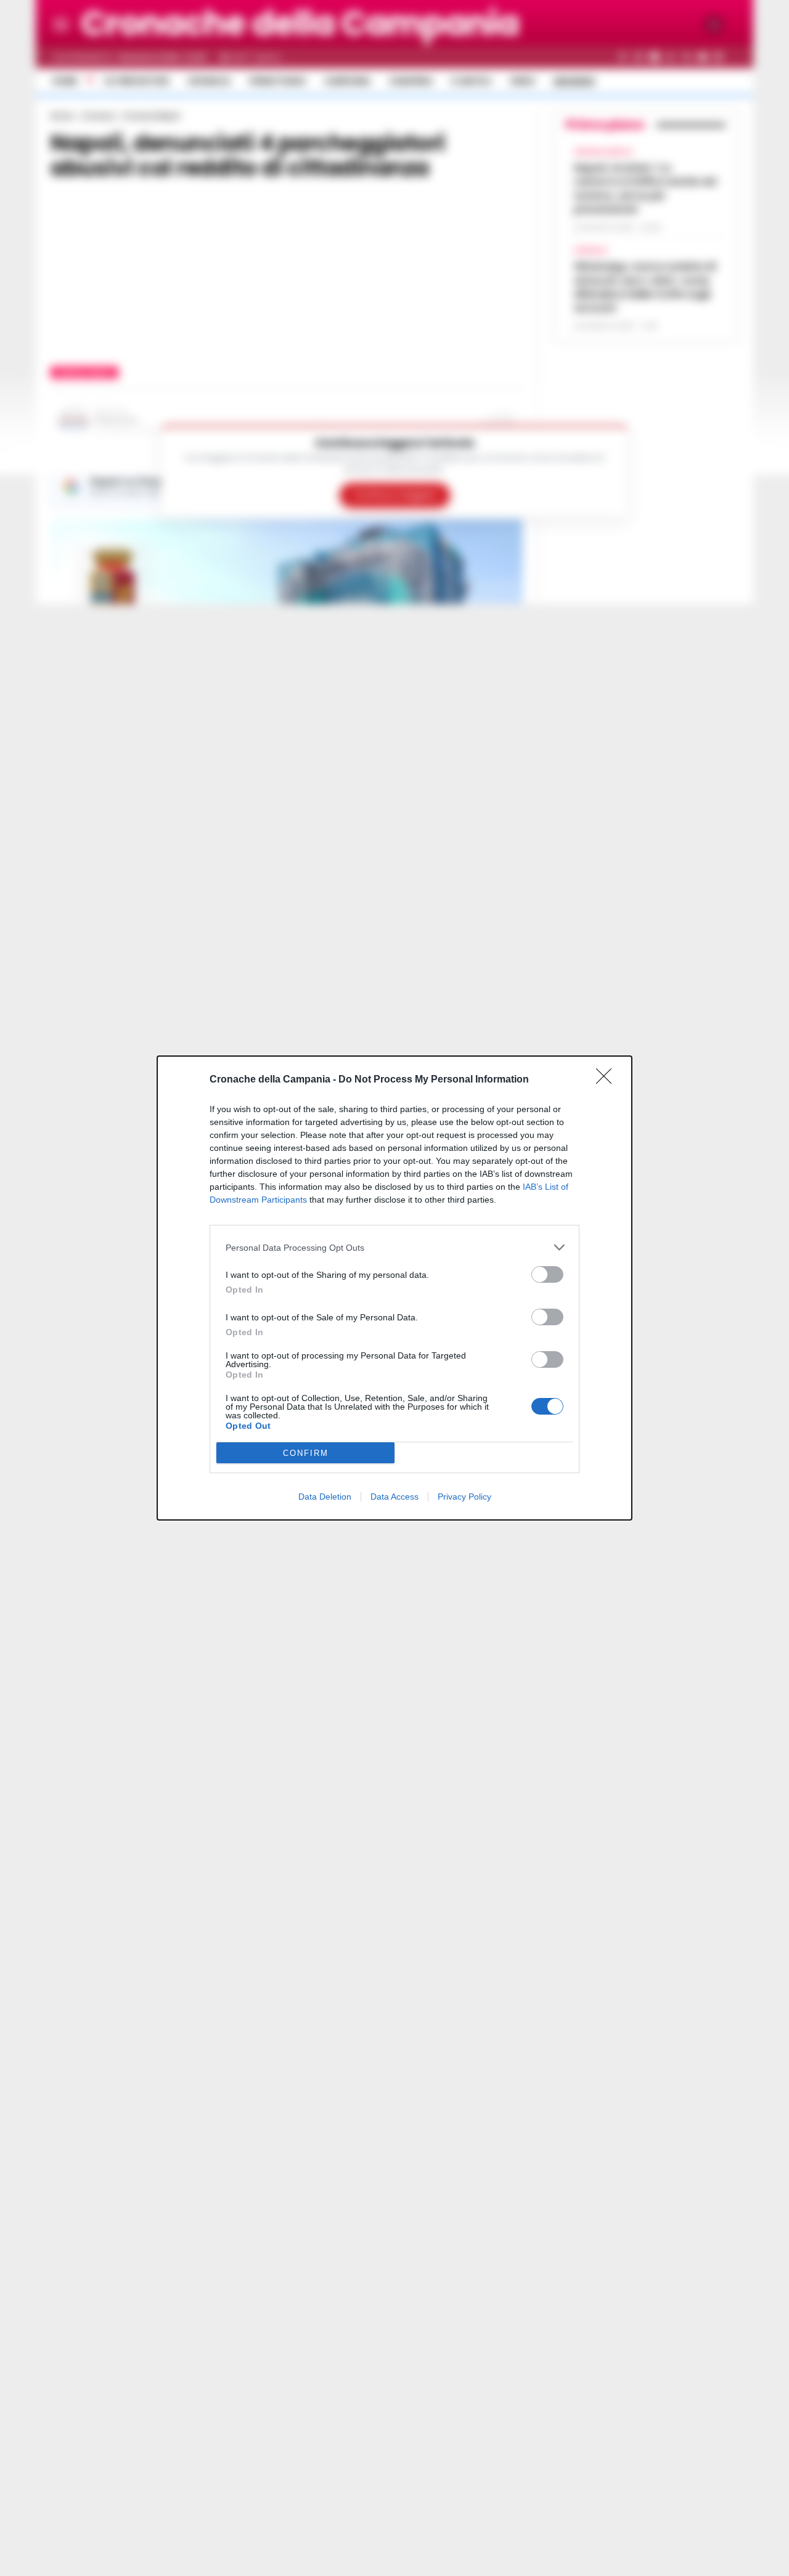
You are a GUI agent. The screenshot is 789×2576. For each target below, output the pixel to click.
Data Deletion (325, 1497)
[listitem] (394, 1247)
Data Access (394, 1497)
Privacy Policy (464, 1497)
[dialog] (394, 1288)
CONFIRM (306, 1453)
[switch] (547, 1274)
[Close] (608, 1080)
